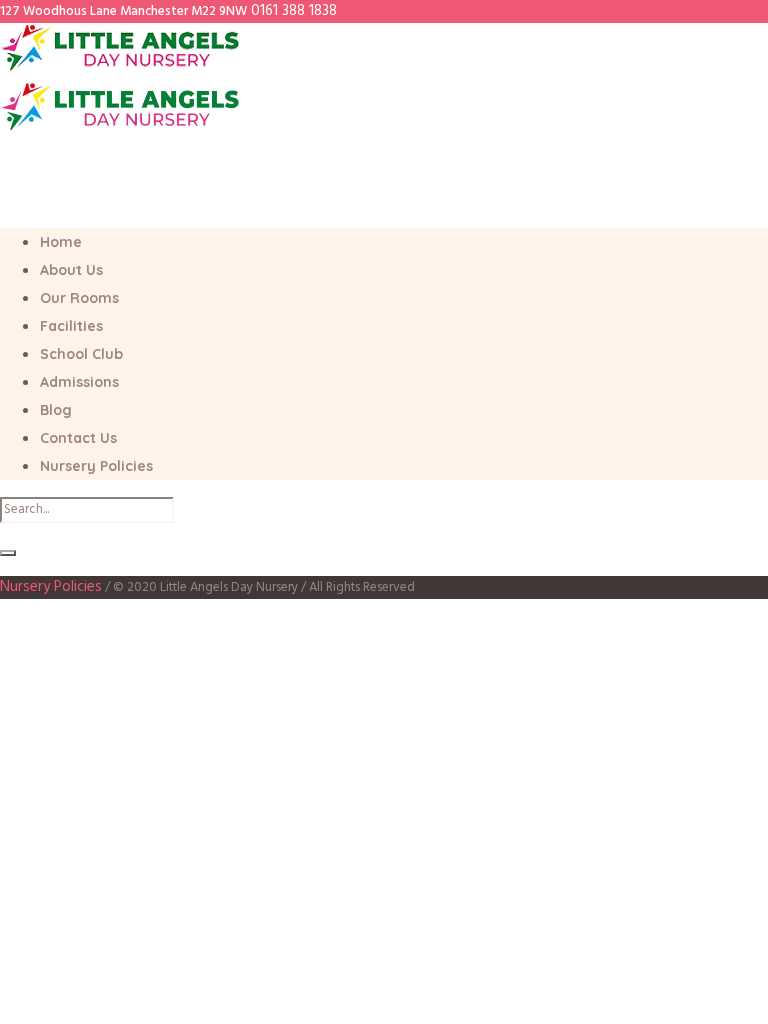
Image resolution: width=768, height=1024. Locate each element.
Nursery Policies (51, 587)
